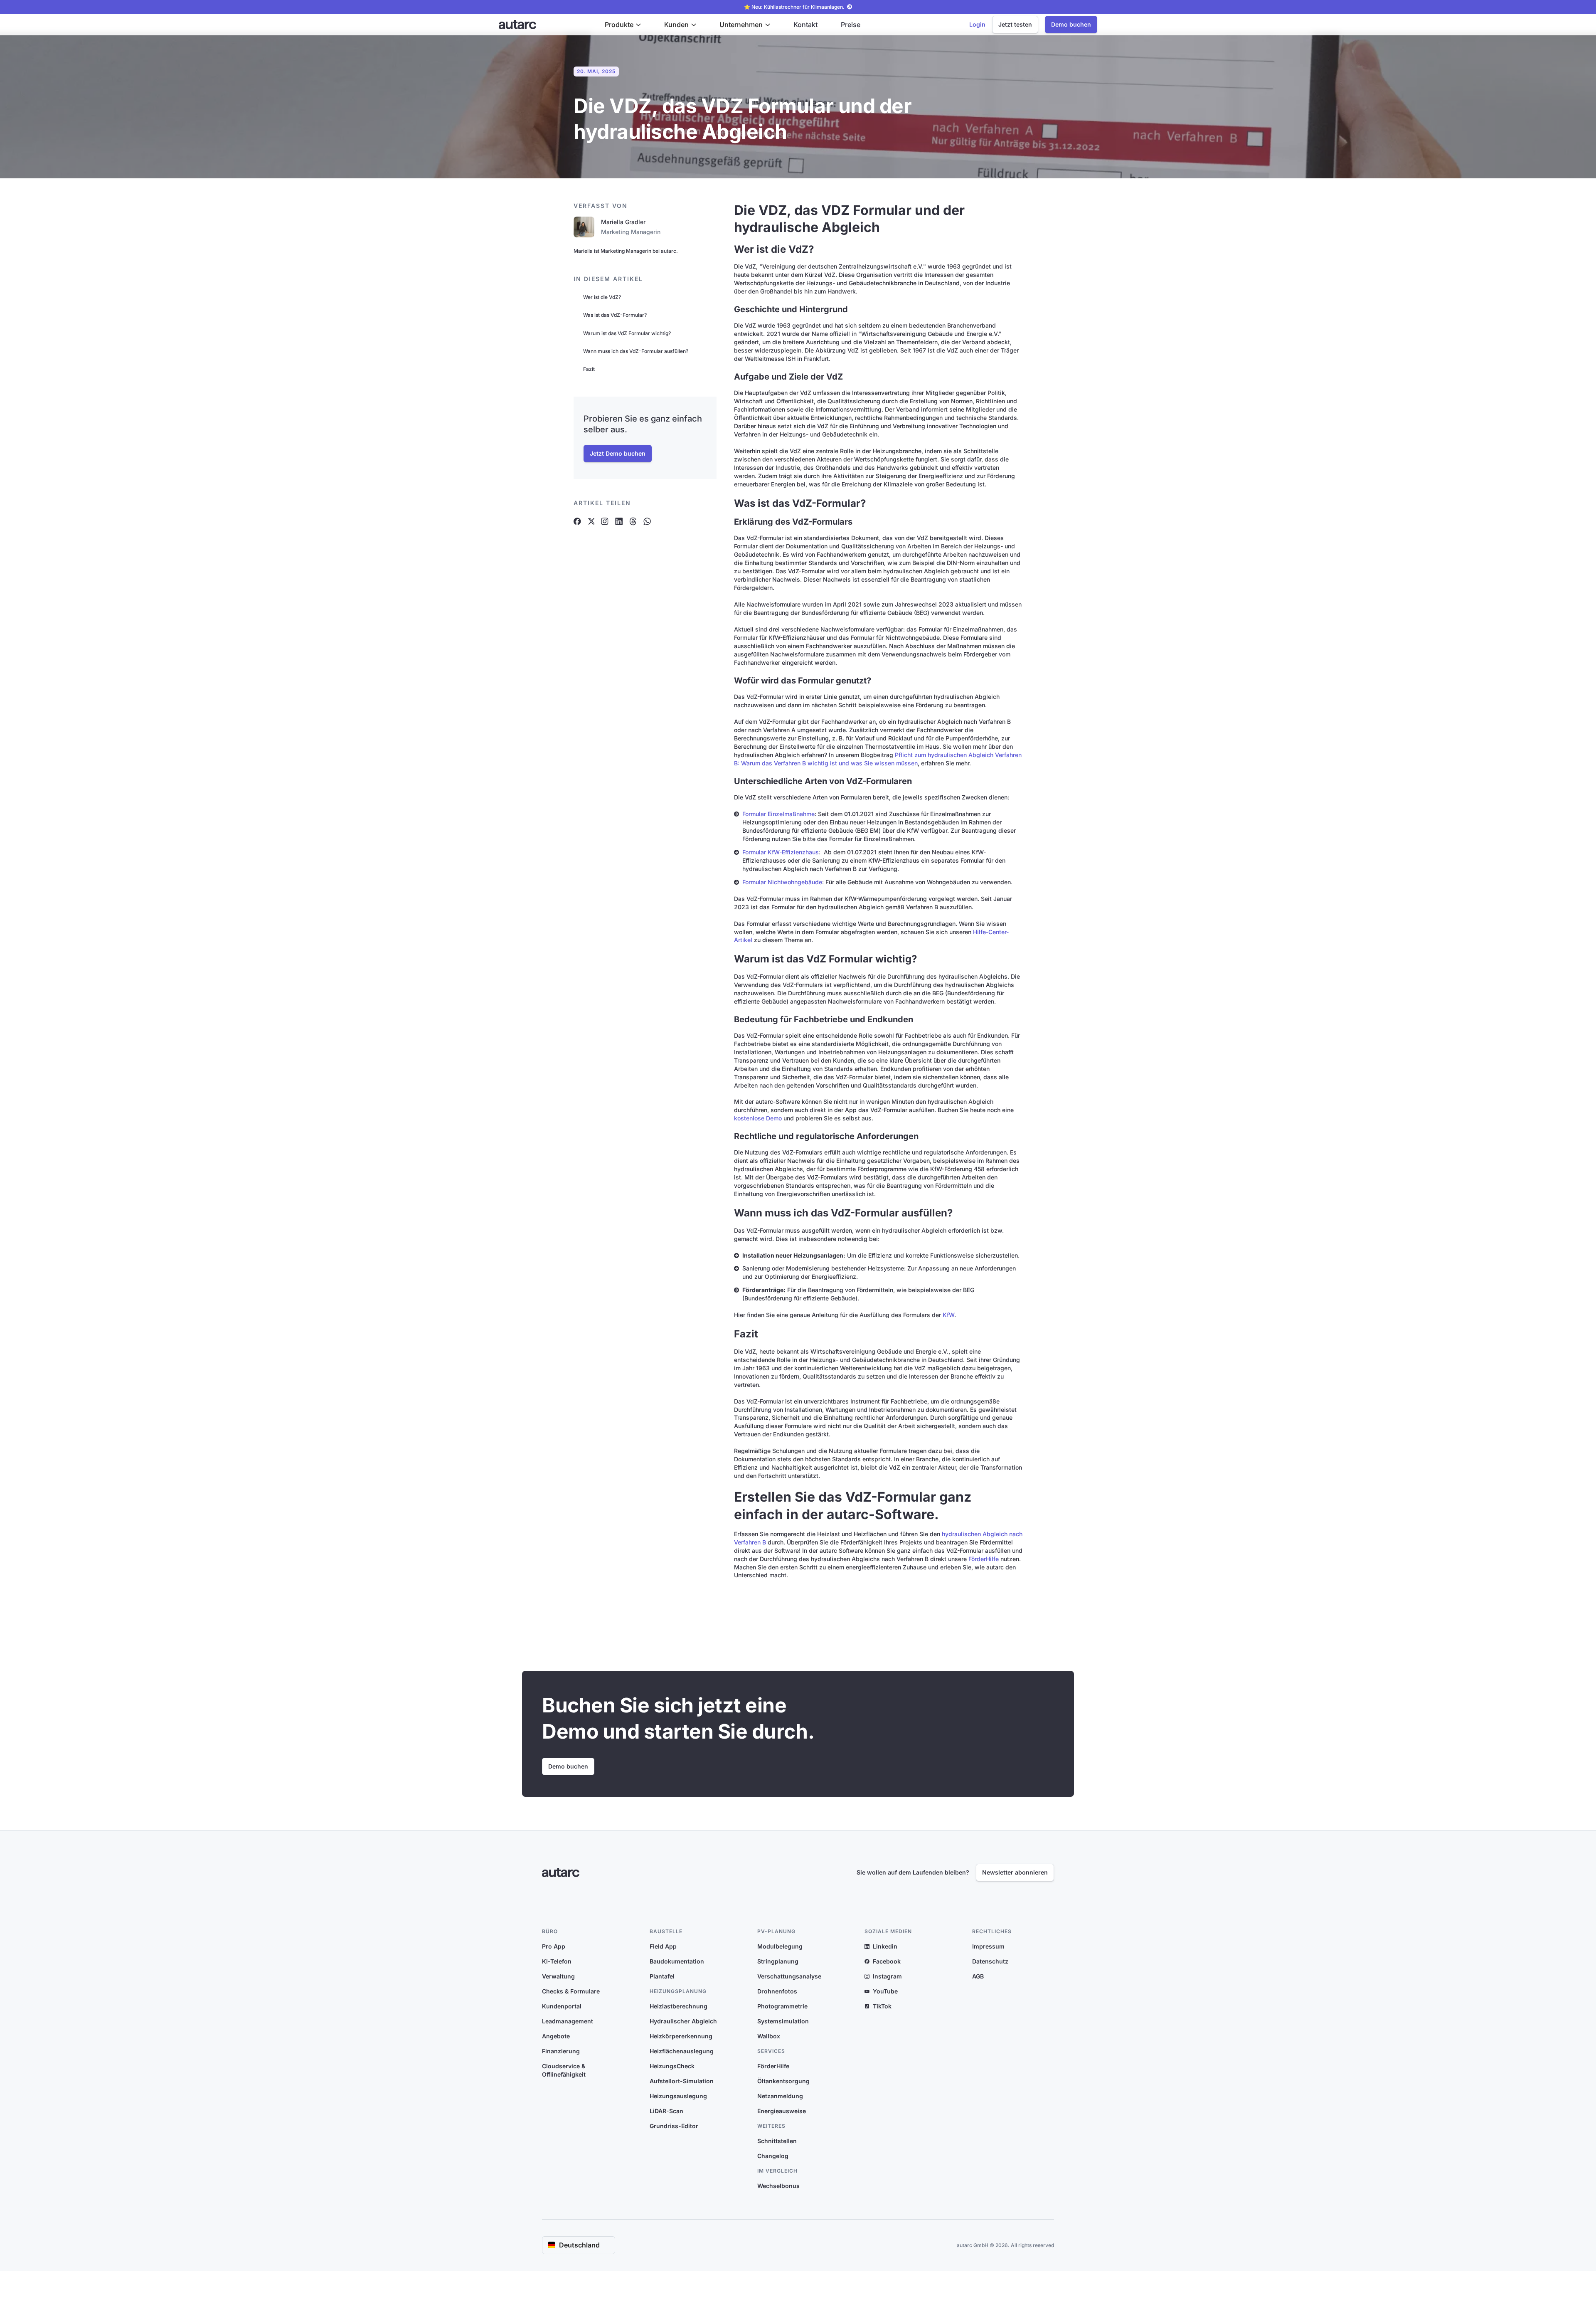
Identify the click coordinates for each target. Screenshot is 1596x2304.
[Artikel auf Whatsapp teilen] (647, 521)
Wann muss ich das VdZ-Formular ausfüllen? (636, 351)
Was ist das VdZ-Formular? (615, 315)
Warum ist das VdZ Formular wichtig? (627, 333)
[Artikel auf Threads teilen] (633, 521)
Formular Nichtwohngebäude (782, 882)
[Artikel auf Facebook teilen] (577, 521)
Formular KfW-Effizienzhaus (781, 852)
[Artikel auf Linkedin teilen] (619, 521)
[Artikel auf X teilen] (591, 521)
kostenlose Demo (758, 1118)
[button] (623, 25)
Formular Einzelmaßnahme (778, 814)
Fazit (589, 369)
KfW (948, 1315)
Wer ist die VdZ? (602, 297)
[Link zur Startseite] (517, 25)
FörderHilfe (984, 1559)
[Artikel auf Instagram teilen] (605, 521)
